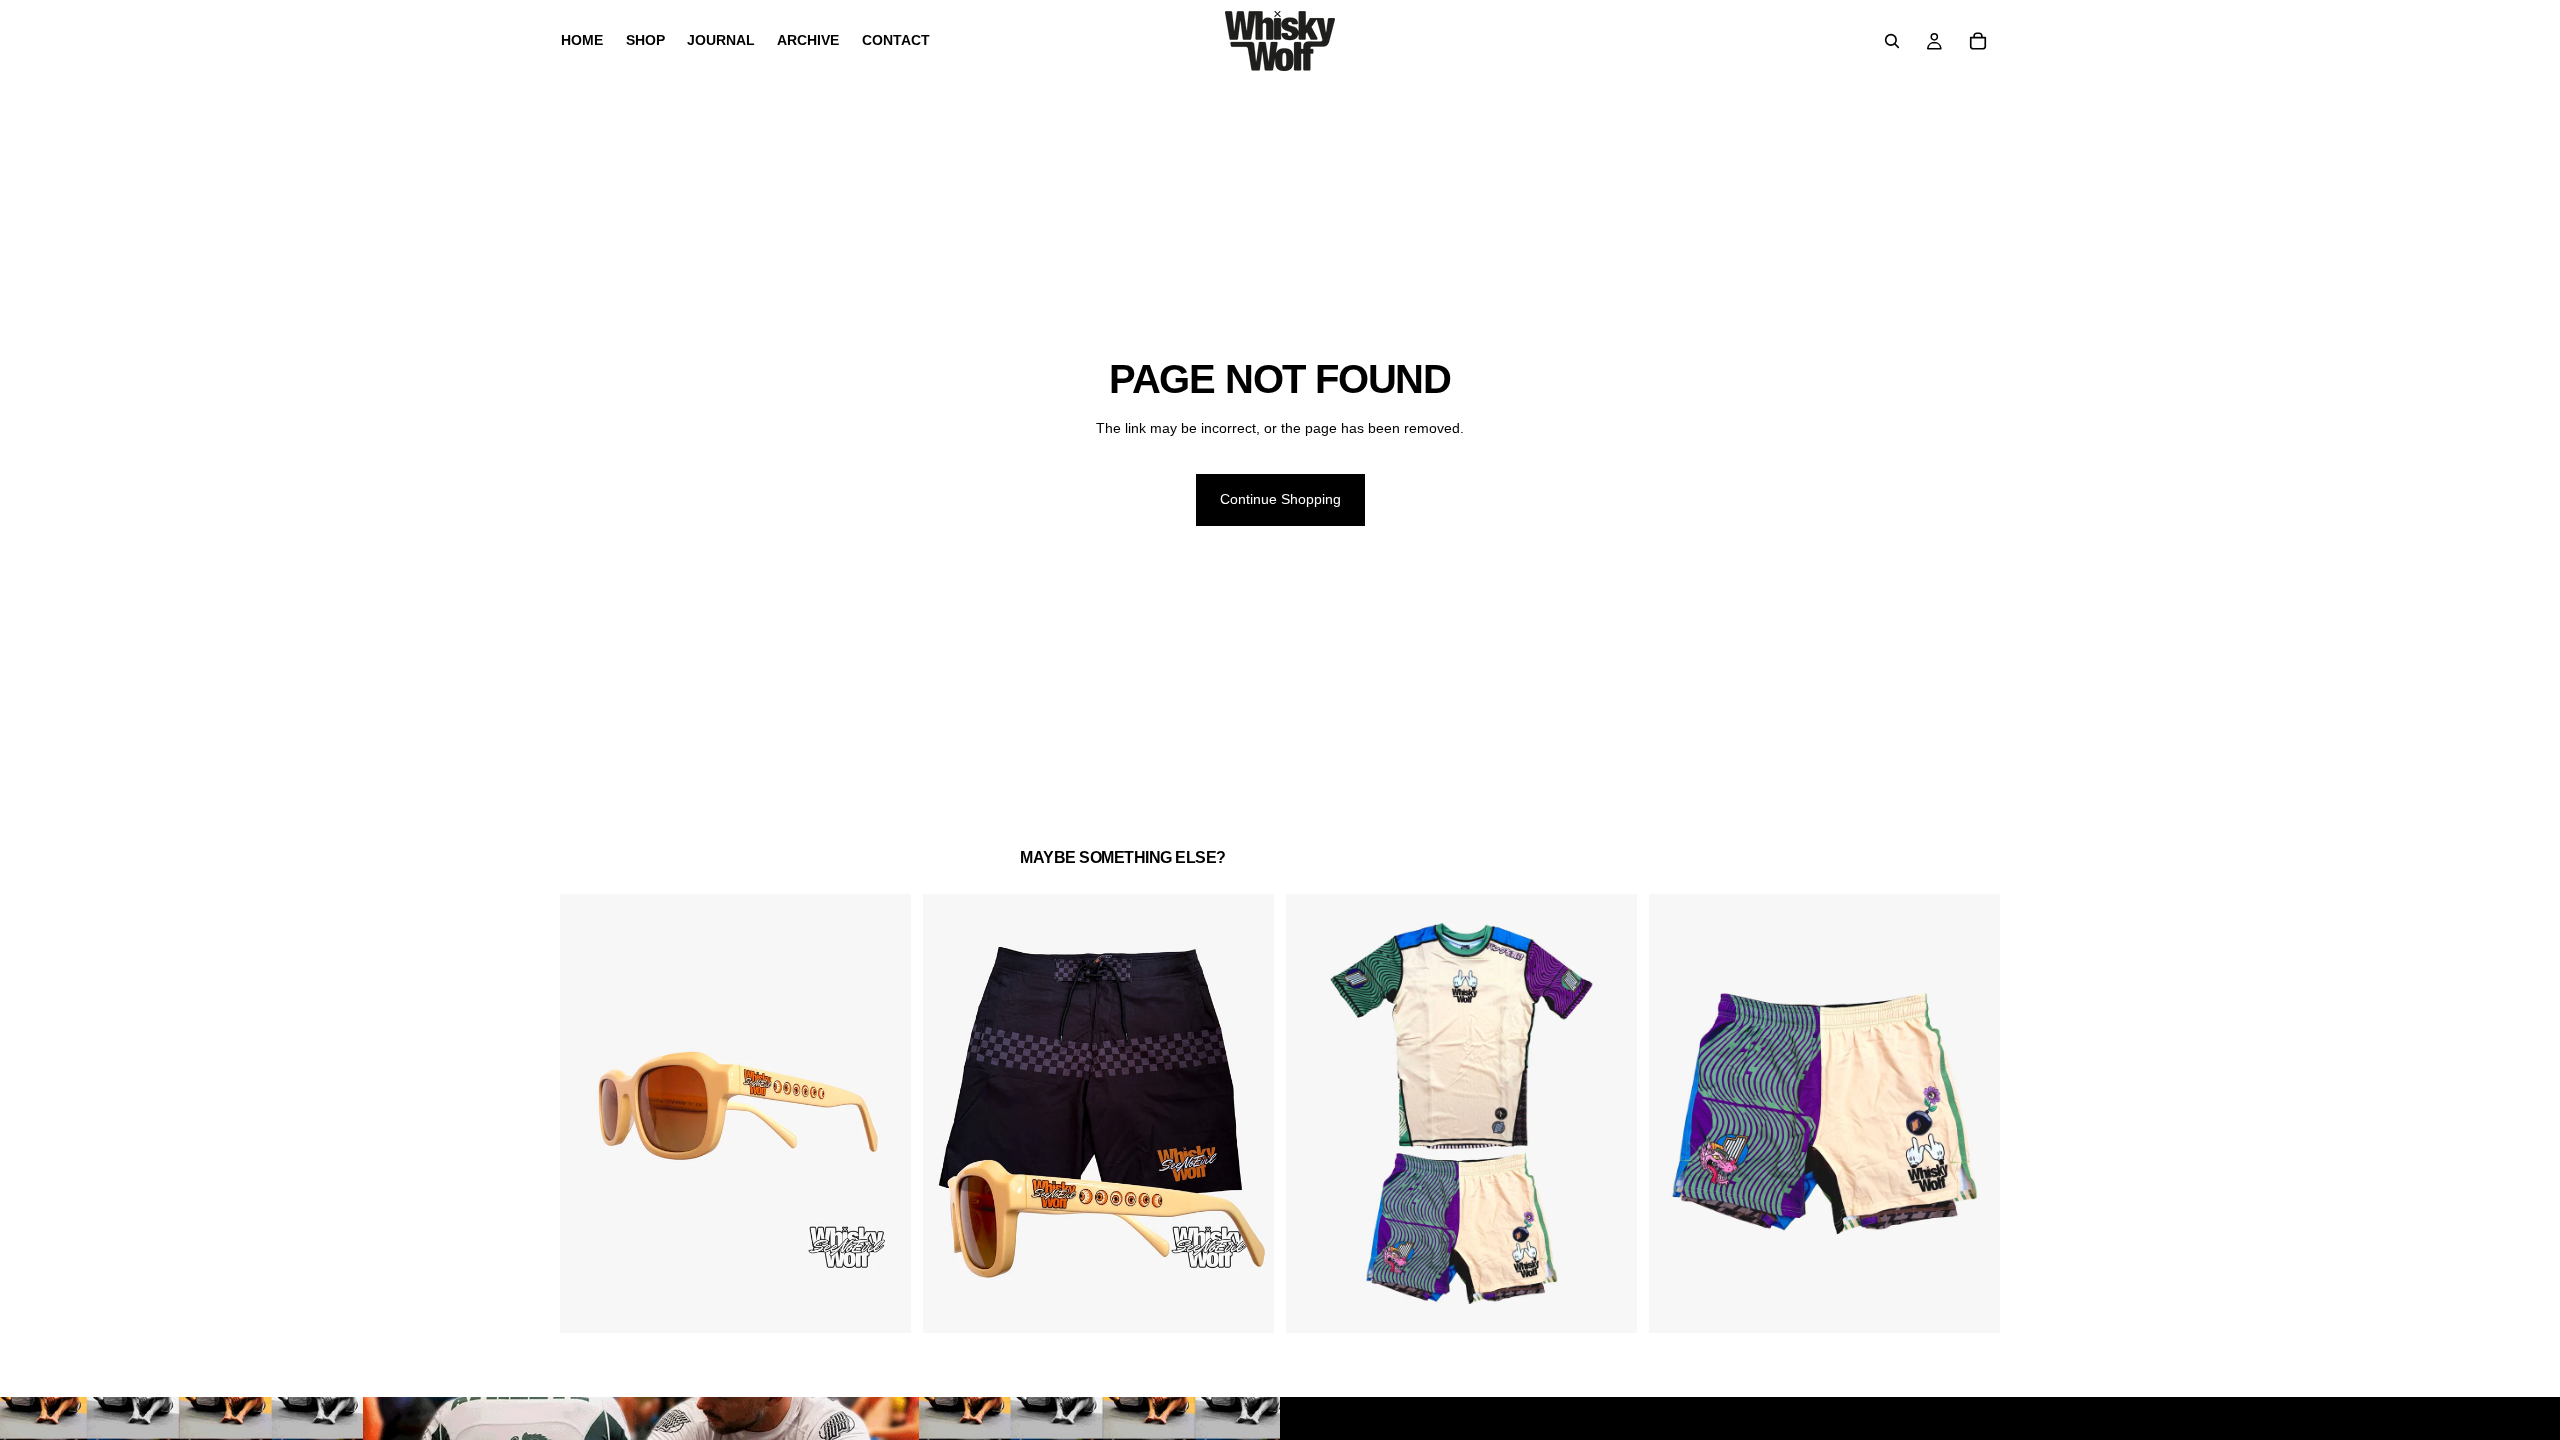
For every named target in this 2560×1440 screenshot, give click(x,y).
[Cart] (1978, 41)
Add (897, 1302)
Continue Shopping (1280, 499)
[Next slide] (881, 1114)
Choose (1260, 1302)
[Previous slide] (590, 1114)
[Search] (1892, 41)
